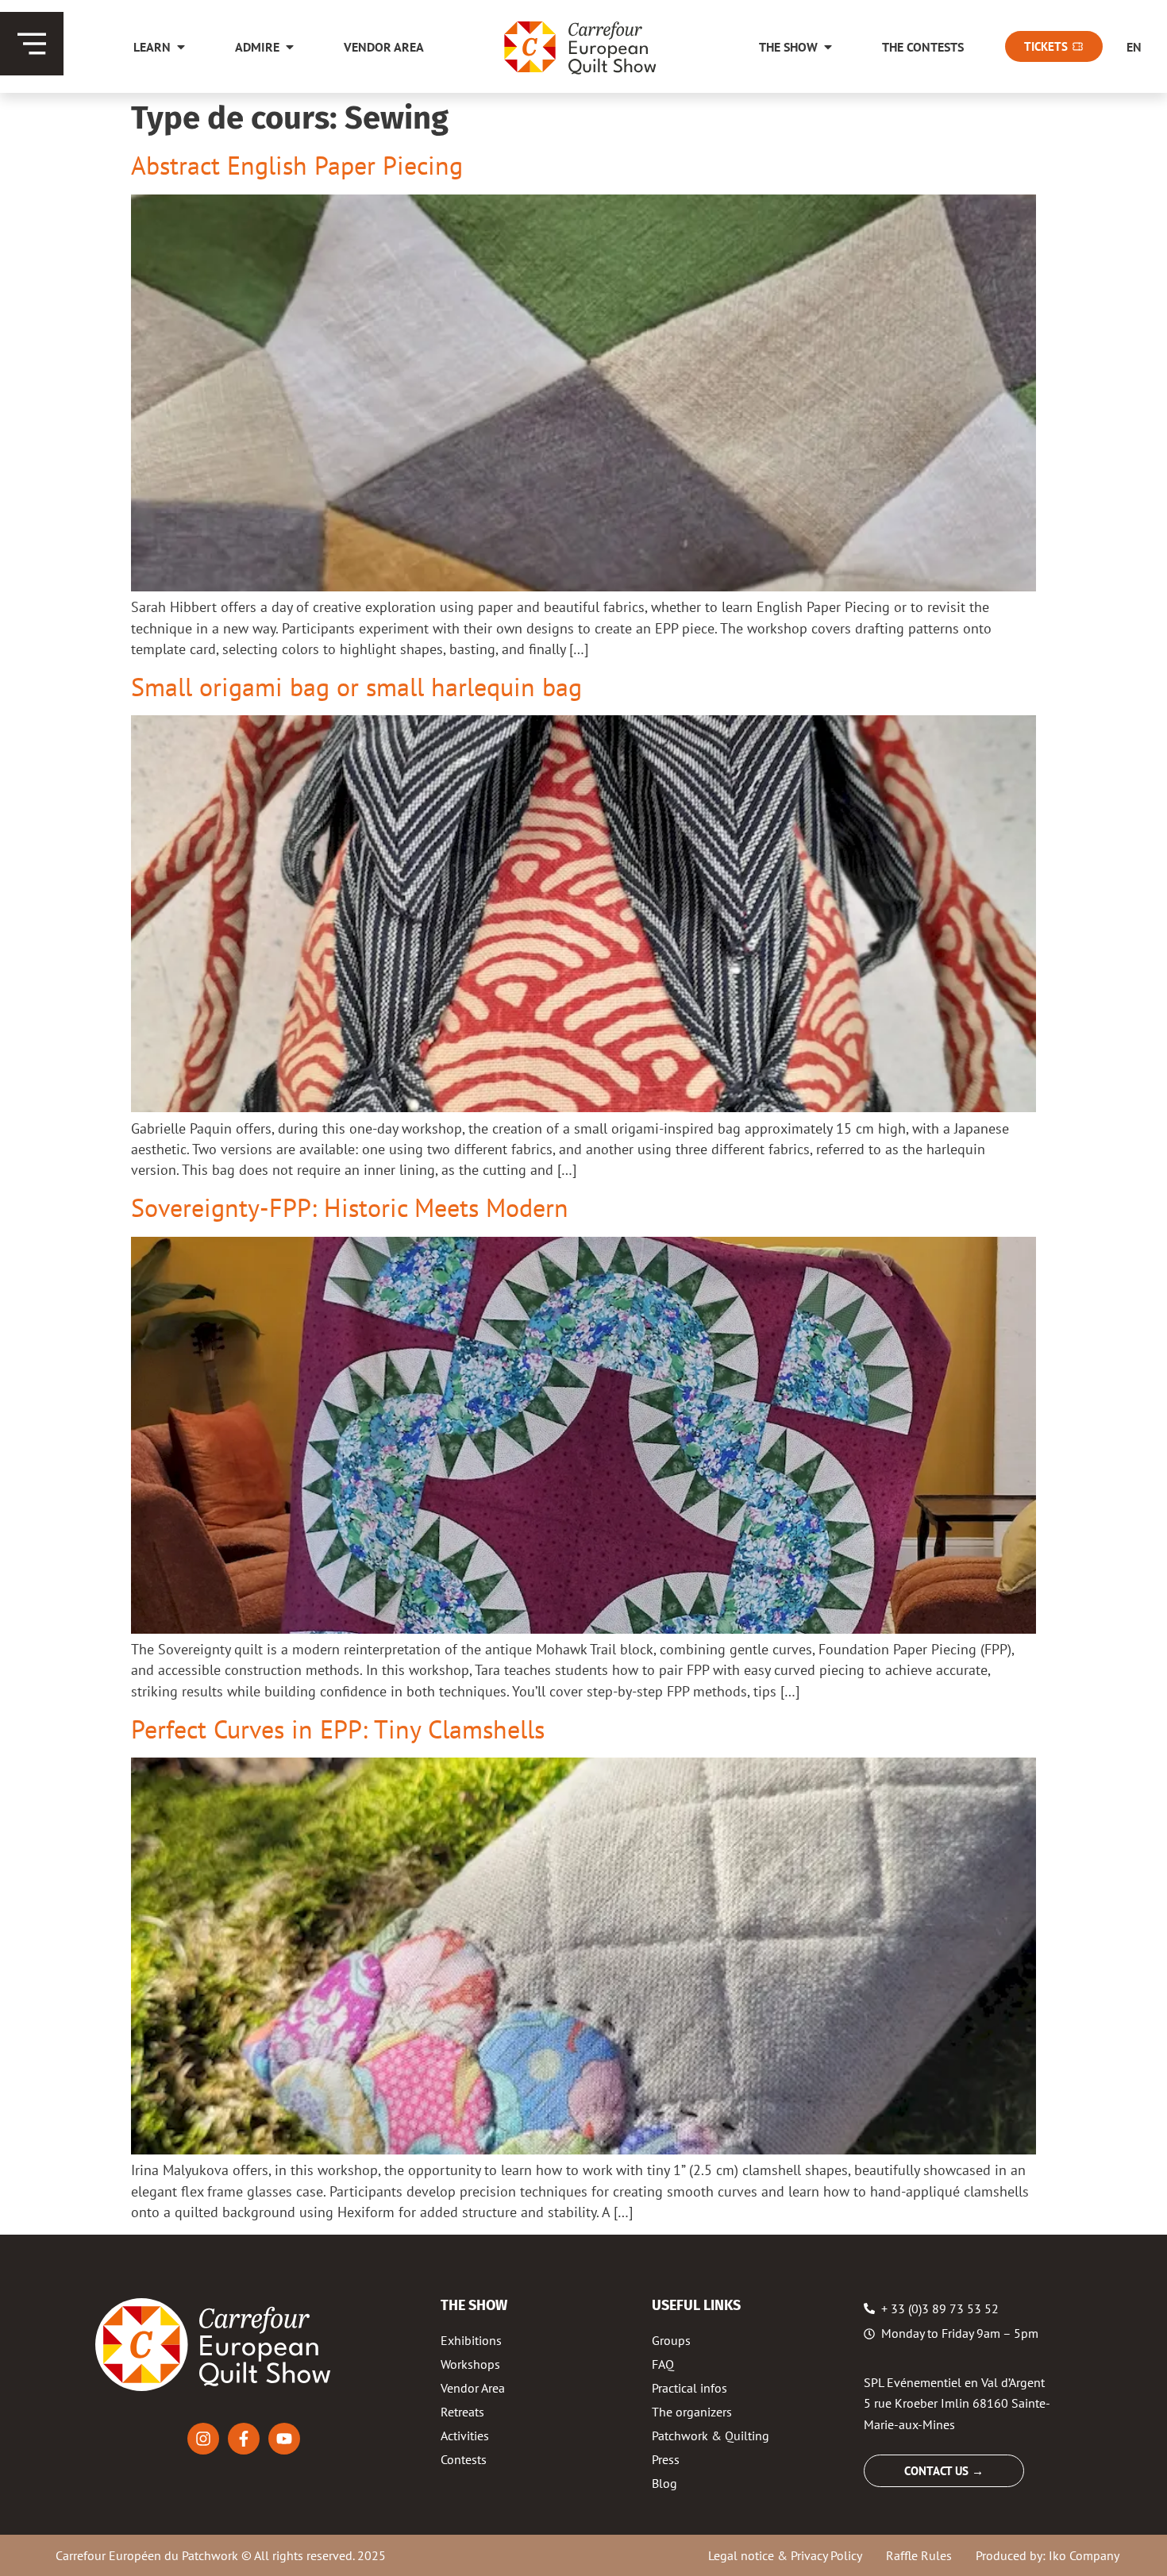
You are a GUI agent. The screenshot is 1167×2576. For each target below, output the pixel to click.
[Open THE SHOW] (828, 47)
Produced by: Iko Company (1048, 2555)
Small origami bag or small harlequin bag (356, 687)
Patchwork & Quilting (711, 2435)
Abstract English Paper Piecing (297, 165)
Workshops (470, 2364)
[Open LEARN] (181, 47)
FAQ (663, 2364)
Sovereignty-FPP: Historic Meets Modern (350, 1207)
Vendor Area (473, 2388)
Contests (464, 2459)
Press (666, 2459)
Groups (671, 2340)
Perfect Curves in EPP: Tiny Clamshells (338, 1729)
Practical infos (689, 2388)
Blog (664, 2483)
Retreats (462, 2412)
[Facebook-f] (244, 2439)
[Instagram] (203, 2439)
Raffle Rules (919, 2555)
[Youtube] (284, 2439)
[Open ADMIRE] (290, 47)
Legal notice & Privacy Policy (785, 2555)
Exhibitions (471, 2340)
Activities (465, 2435)
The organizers (692, 2412)
